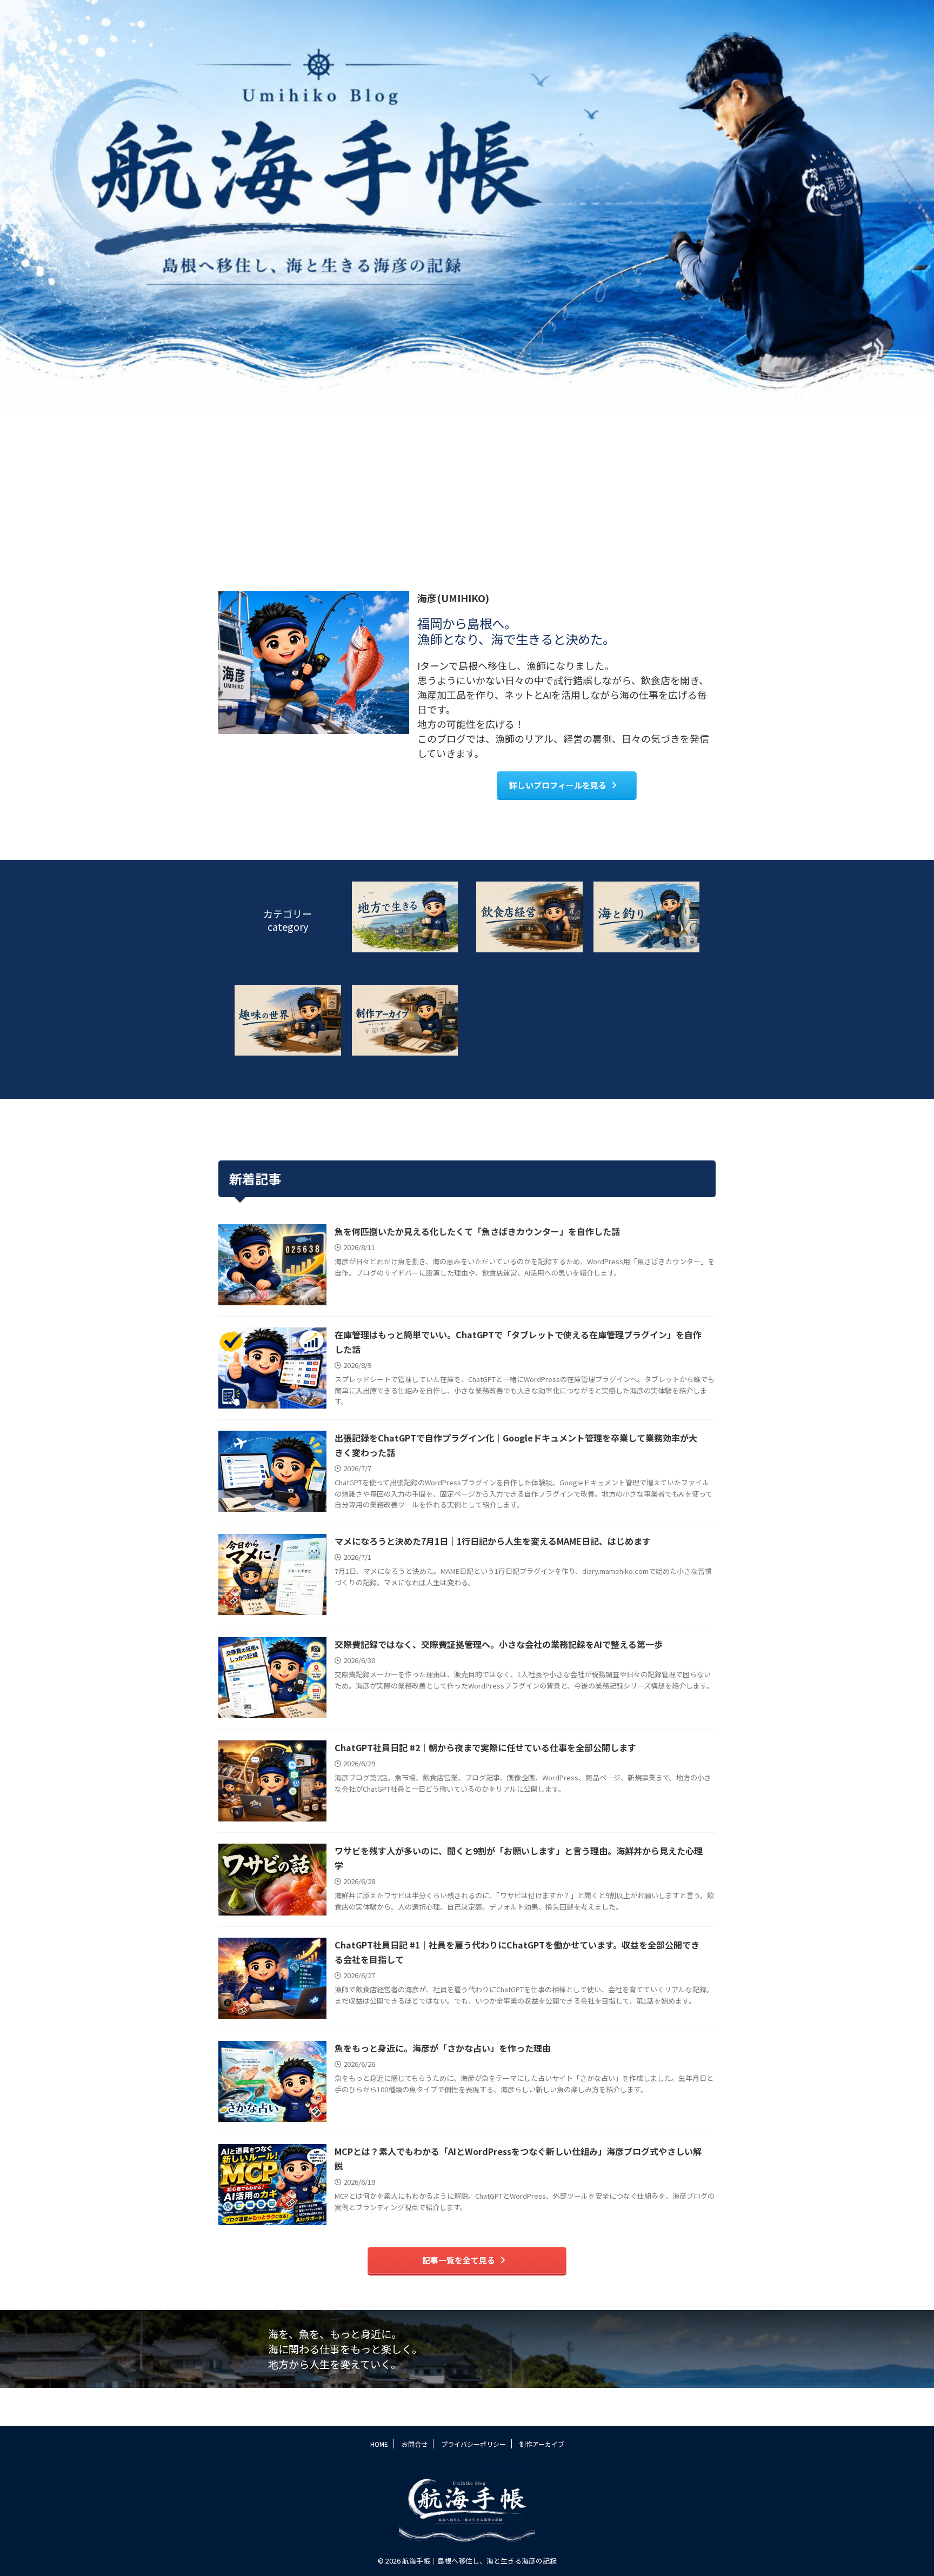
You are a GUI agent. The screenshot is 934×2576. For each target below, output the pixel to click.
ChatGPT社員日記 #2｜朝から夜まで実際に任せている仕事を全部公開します (485, 1747)
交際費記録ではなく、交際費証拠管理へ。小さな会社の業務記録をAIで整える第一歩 (499, 1644)
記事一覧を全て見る (459, 2260)
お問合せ (415, 2444)
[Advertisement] (467, 493)
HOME (379, 2444)
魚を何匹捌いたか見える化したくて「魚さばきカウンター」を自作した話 (477, 1231)
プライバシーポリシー (473, 2444)
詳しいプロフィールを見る (558, 785)
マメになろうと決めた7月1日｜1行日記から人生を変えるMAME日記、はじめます (493, 1541)
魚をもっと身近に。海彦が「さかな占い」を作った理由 (443, 2048)
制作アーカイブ (542, 2444)
